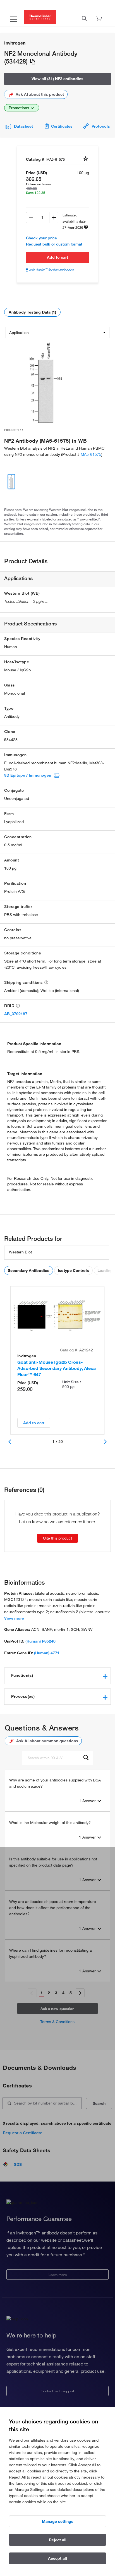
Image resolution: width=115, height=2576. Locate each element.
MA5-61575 (91, 454)
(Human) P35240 (40, 1641)
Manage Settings (58, 2521)
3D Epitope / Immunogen (28, 775)
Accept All (57, 2558)
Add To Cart (57, 257)
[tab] (57, 1676)
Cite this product (57, 1538)
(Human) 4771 (47, 1653)
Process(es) (23, 1696)
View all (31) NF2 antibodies (57, 79)
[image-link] (47, 382)
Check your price (41, 238)
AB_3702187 (16, 1014)
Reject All (58, 2540)
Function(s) (22, 1675)
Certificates (62, 126)
